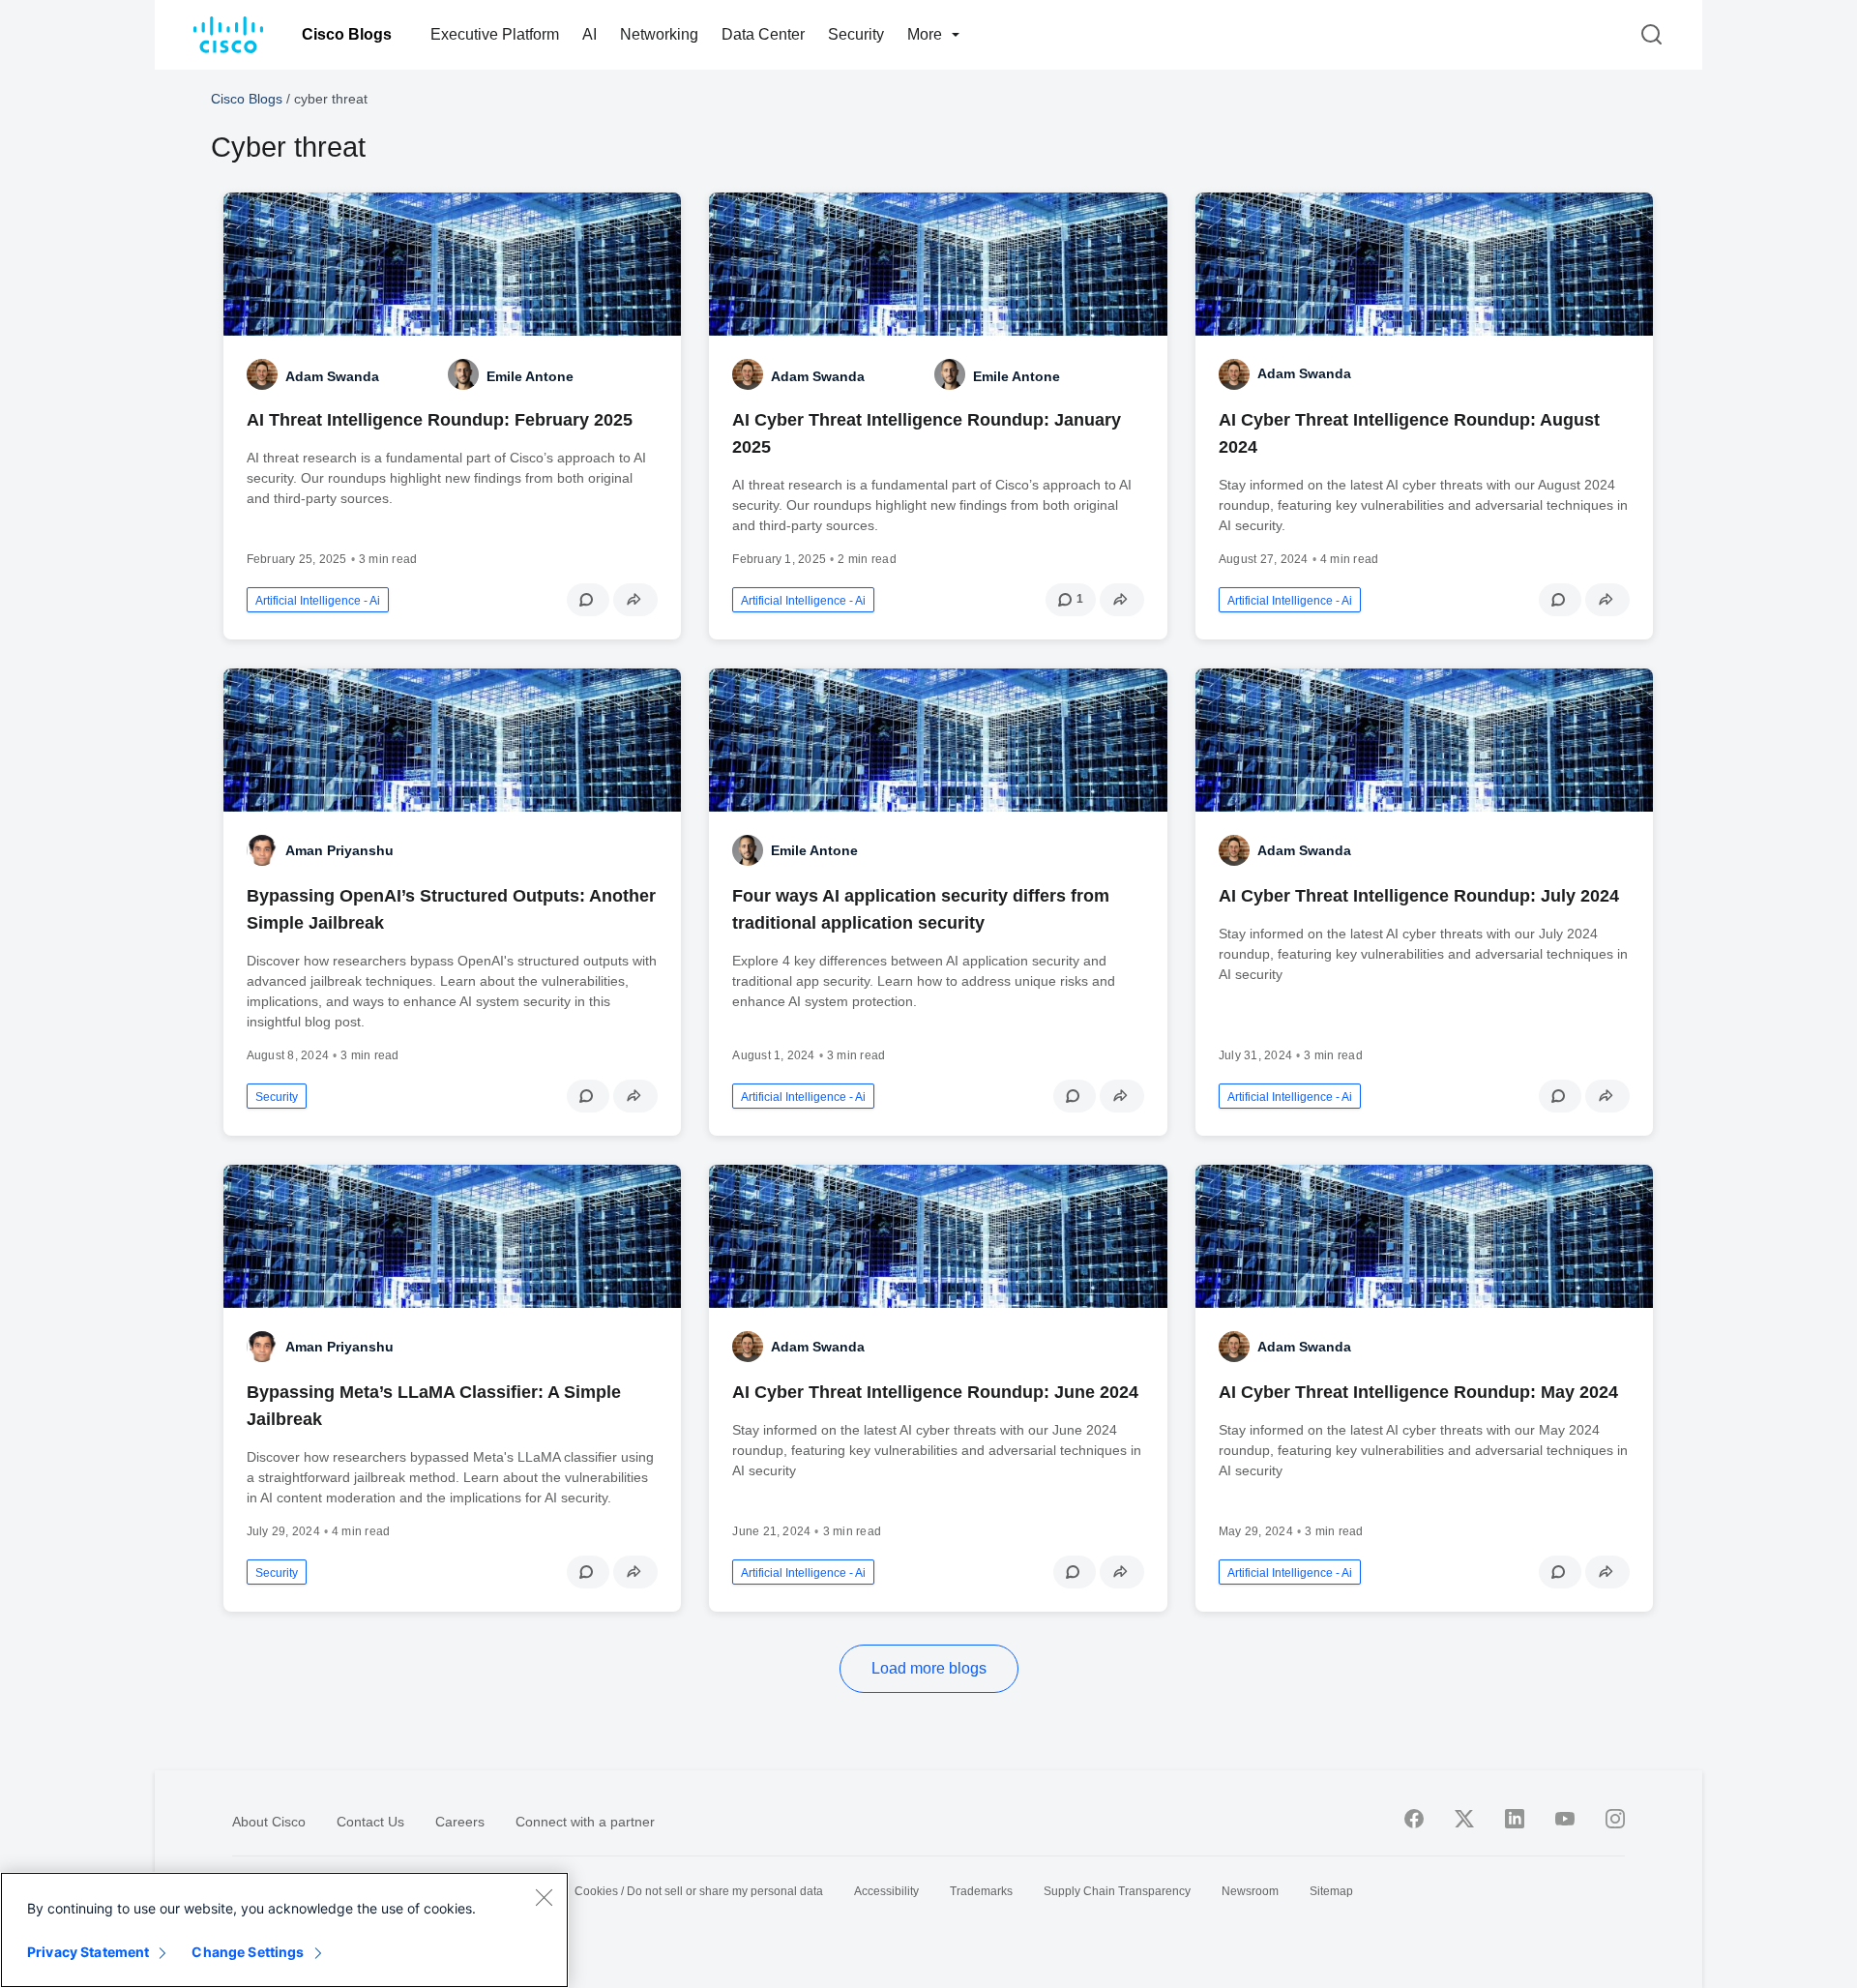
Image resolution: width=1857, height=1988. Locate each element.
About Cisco (269, 1822)
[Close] (544, 1897)
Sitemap (1331, 1891)
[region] (284, 1930)
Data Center (763, 34)
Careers (460, 1822)
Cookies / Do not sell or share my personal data (699, 1891)
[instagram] (1615, 1819)
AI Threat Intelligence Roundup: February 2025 (440, 420)
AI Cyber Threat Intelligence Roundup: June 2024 (935, 1392)
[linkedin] (1515, 1819)
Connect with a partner (585, 1822)
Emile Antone (814, 850)
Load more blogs (929, 1668)
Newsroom (1250, 1891)
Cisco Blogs (347, 34)
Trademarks (981, 1891)
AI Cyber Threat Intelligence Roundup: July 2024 (1419, 896)
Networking (659, 34)
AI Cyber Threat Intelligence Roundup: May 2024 (1418, 1392)
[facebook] (1414, 1819)
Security (856, 34)
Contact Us (370, 1822)
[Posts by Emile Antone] (463, 374)
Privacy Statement (88, 1952)
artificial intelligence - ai (318, 601)
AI (590, 34)
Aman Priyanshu (339, 850)
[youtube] (1565, 1819)
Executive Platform (495, 34)
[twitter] (1464, 1819)
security (277, 1097)
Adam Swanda (1304, 373)
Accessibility (886, 1891)
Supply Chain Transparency (1117, 1891)
